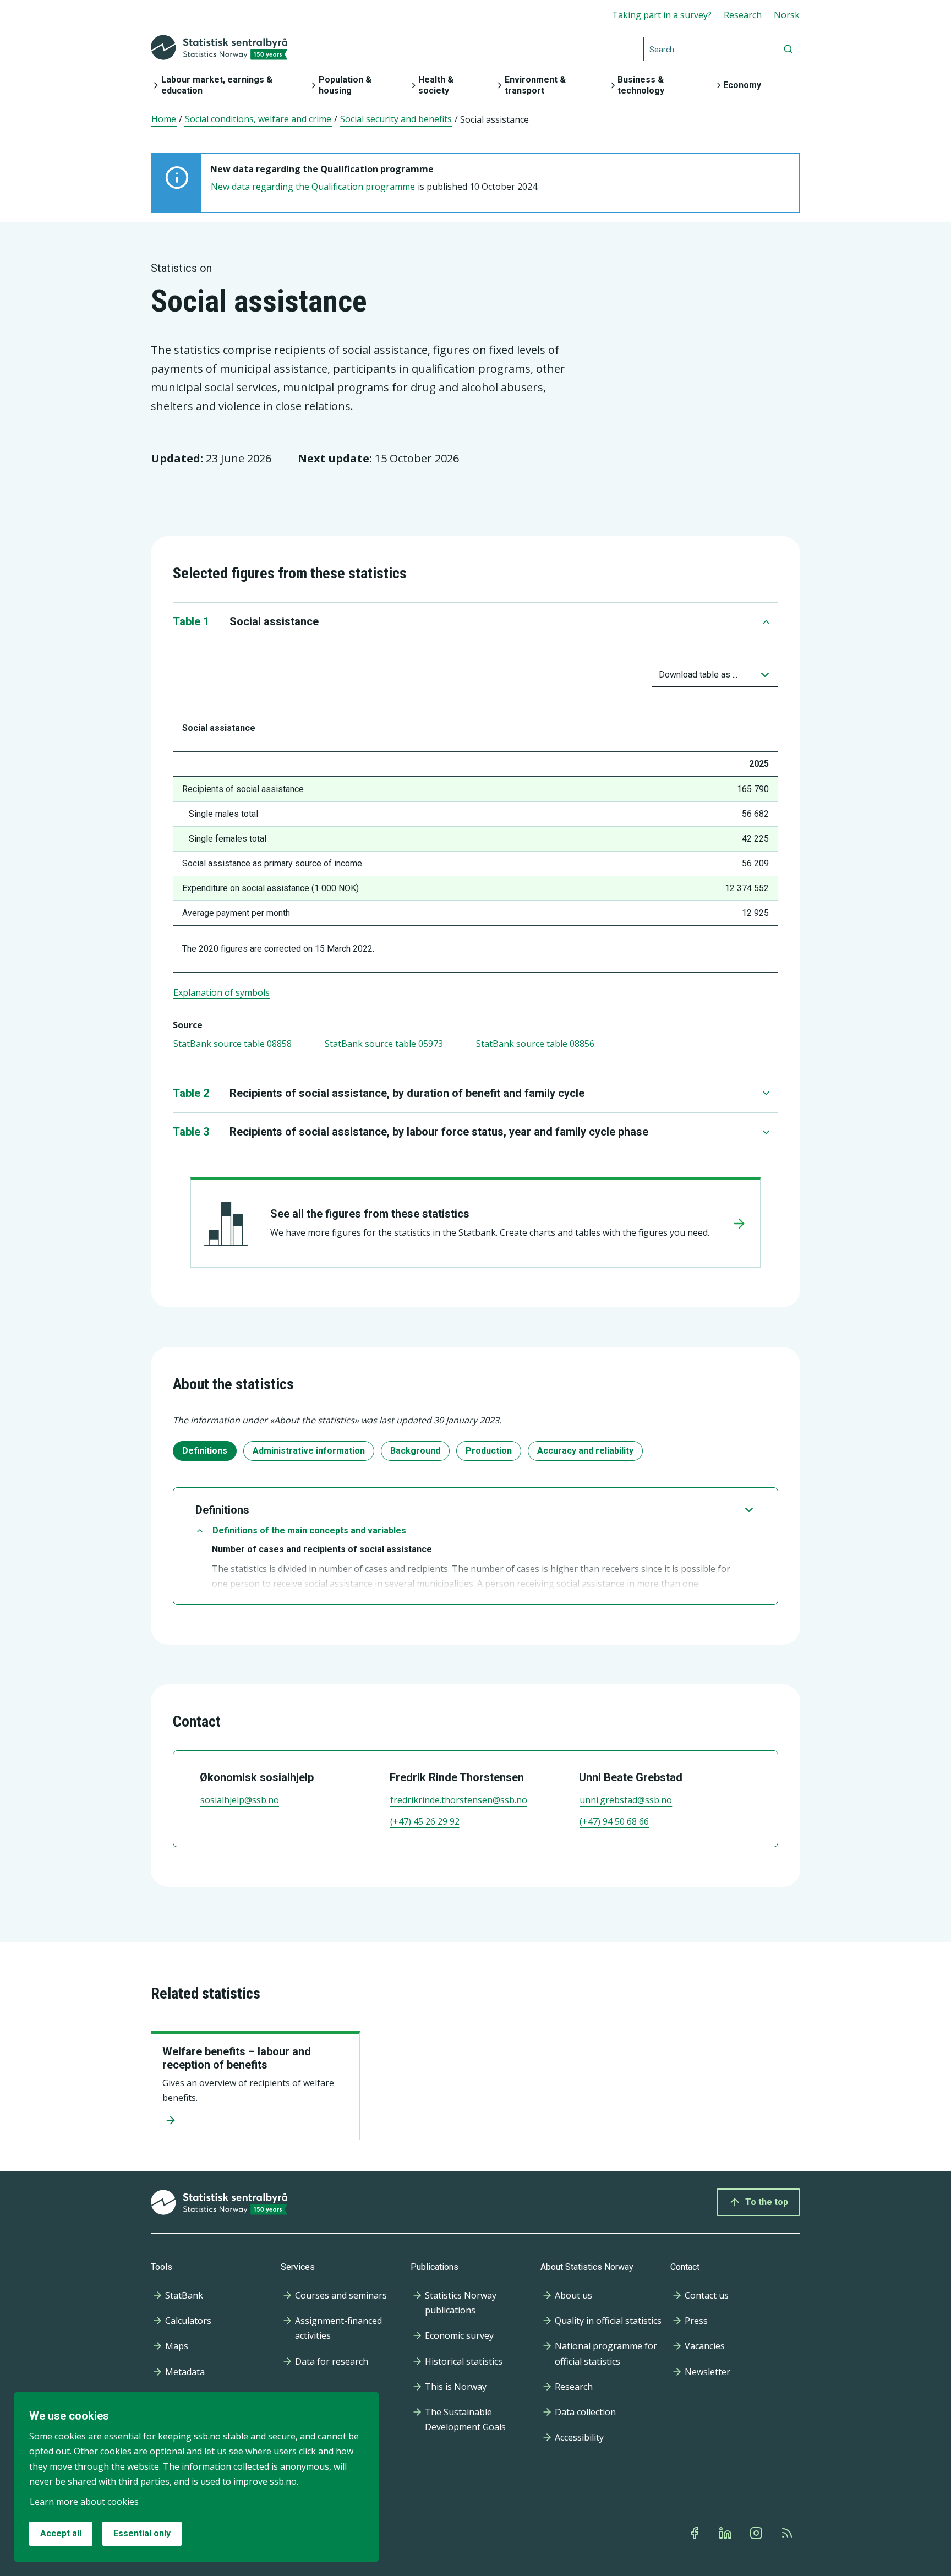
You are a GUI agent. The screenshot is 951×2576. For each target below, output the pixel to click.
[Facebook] (696, 2533)
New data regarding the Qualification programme (313, 187)
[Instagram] (757, 2533)
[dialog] (196, 2477)
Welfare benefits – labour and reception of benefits (237, 2058)
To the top (767, 2202)
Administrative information (309, 1451)
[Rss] (788, 2533)
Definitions (205, 1451)
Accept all (61, 2533)
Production (489, 1451)
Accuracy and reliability (585, 1451)
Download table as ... (698, 675)
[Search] (788, 49)
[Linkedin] (726, 2533)
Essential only (142, 2533)
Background (415, 1451)
